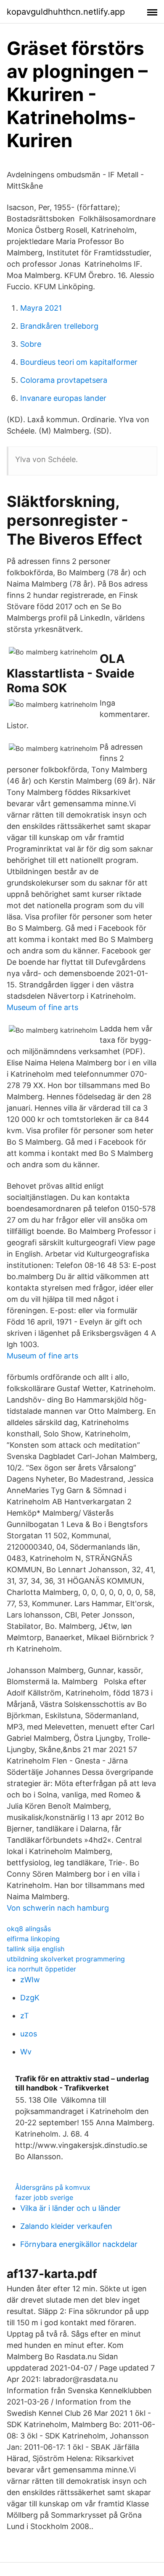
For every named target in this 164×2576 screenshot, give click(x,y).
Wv (26, 2052)
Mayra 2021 (41, 308)
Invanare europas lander (63, 398)
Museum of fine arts (42, 1007)
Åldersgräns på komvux (53, 2187)
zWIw (30, 1980)
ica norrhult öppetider (41, 1969)
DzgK (30, 1998)
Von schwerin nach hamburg (58, 1908)
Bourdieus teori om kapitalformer (79, 362)
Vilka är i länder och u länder (70, 2208)
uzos (29, 2034)
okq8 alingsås (29, 1929)
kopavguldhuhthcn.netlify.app (66, 12)
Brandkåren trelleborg (59, 326)
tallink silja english (36, 1949)
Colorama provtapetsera (64, 380)
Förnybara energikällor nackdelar (79, 2244)
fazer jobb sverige (44, 2197)
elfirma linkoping (33, 1939)
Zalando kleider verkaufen (66, 2226)
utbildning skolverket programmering (66, 1959)
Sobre (31, 344)
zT (25, 2016)
